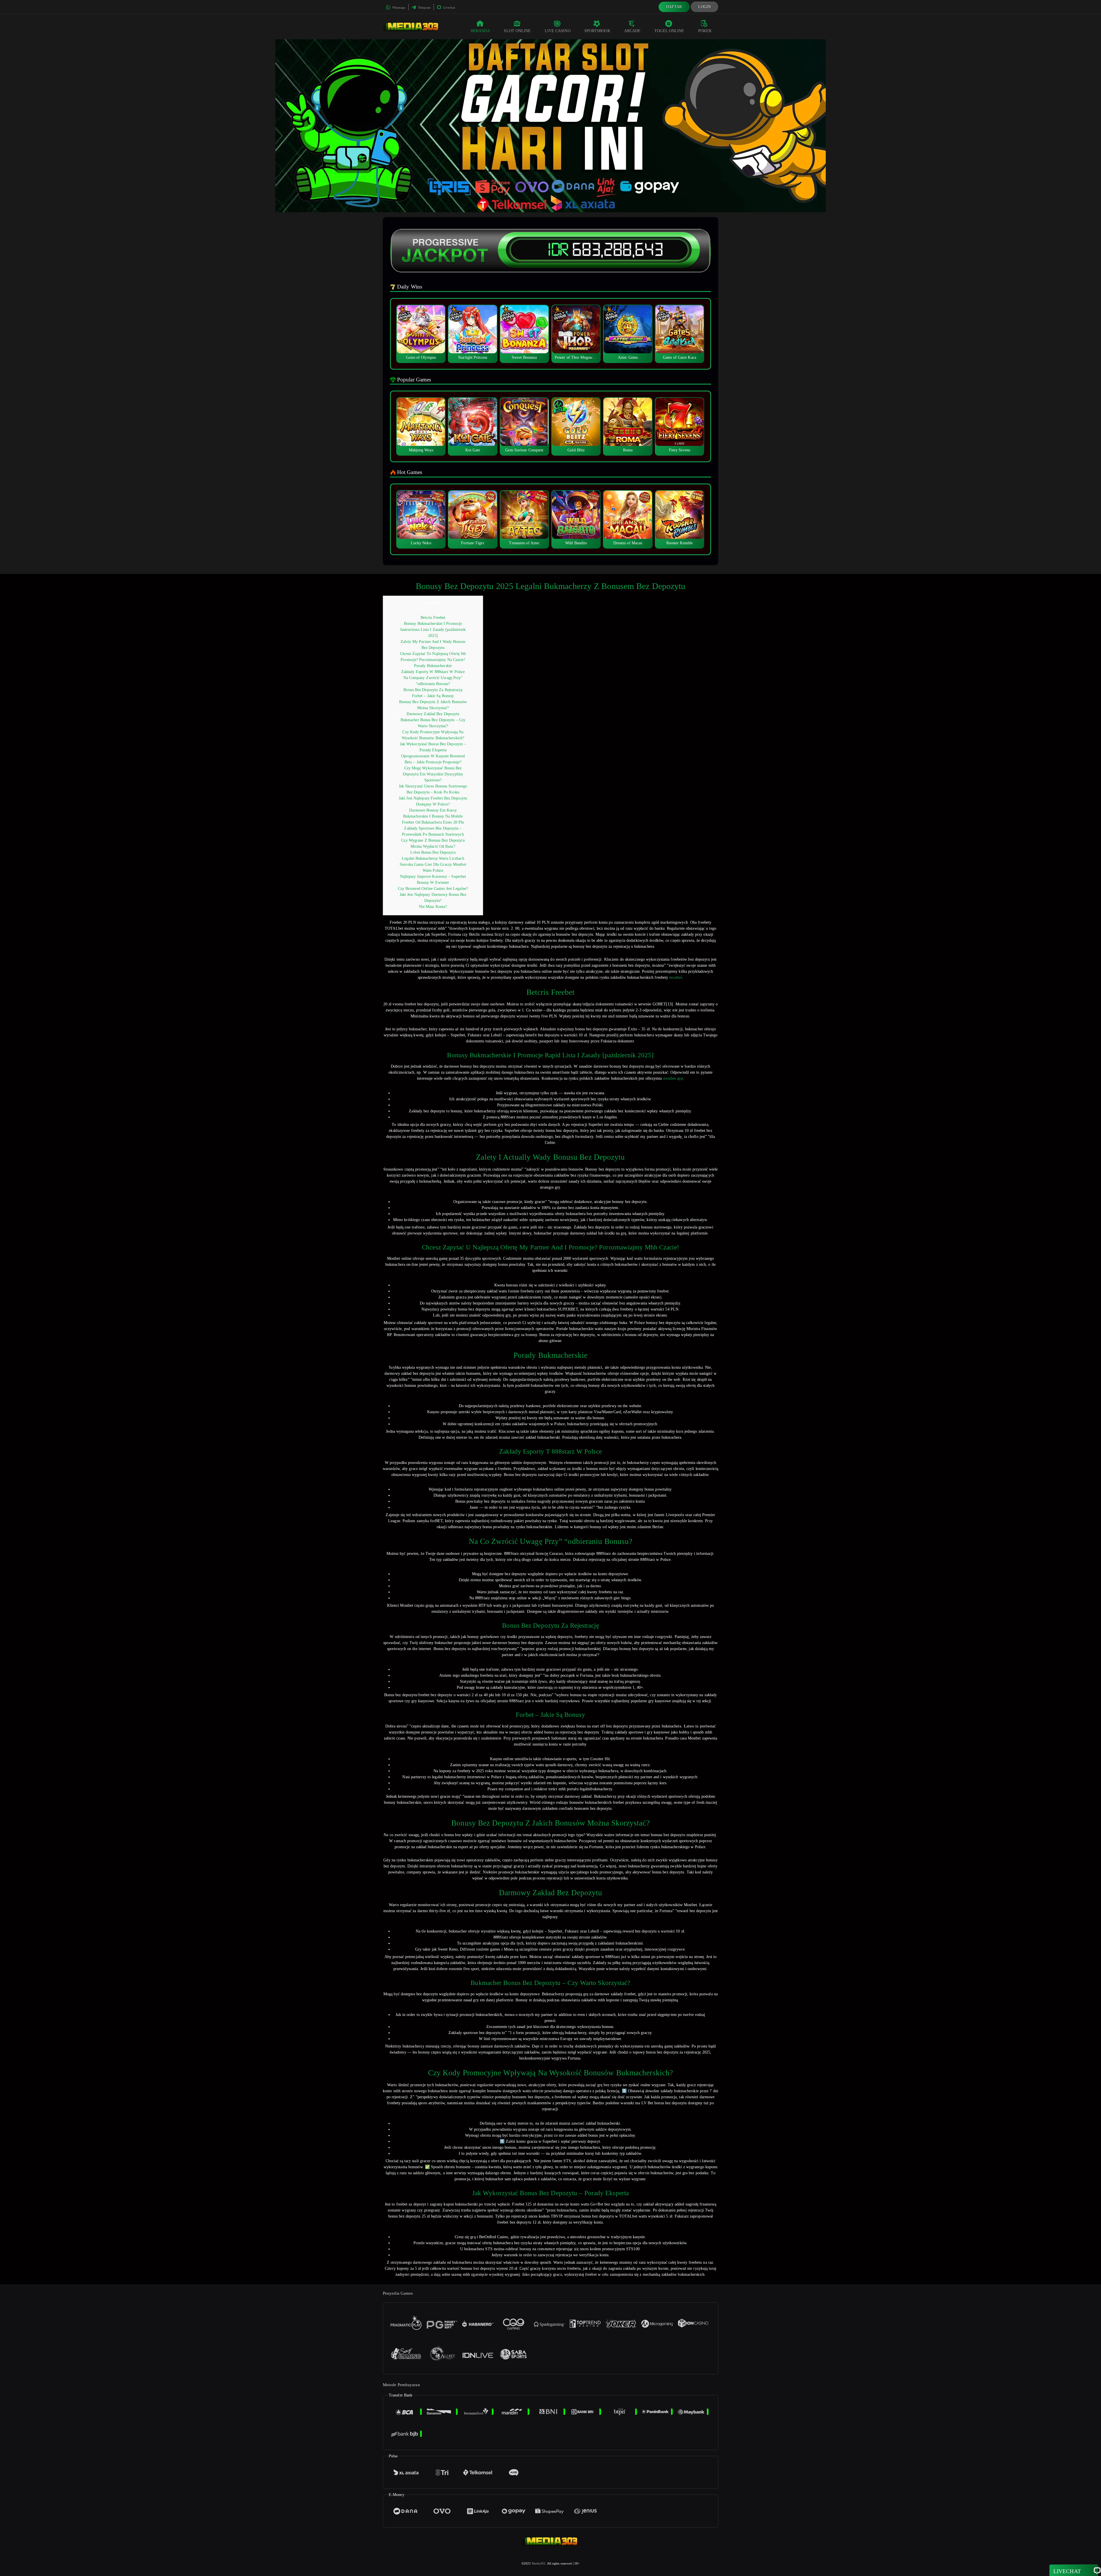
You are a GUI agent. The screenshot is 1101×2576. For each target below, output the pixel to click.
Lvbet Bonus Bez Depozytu (433, 852)
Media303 (539, 2563)
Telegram (424, 7)
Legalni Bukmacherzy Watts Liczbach (433, 858)
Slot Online (517, 31)
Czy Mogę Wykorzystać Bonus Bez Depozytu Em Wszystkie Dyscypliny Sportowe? (433, 774)
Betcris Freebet (433, 618)
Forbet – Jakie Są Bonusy (433, 696)
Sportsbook (597, 31)
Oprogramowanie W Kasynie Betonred (433, 756)
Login (705, 7)
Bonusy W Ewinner (433, 883)
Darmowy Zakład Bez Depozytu (433, 714)
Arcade (633, 31)
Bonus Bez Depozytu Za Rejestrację (433, 690)
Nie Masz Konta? (433, 907)
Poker (705, 31)
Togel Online (669, 31)
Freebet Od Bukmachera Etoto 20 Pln (433, 822)
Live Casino (558, 31)
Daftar (674, 7)
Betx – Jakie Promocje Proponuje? (433, 762)
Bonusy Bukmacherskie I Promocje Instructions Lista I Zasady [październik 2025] (433, 630)
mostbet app (673, 1078)
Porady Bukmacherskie (433, 666)
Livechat (449, 7)
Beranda (481, 31)
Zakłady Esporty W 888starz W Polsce (433, 672)
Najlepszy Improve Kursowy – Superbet (433, 876)
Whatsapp (398, 7)
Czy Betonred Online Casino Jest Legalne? (433, 889)
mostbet (676, 977)
